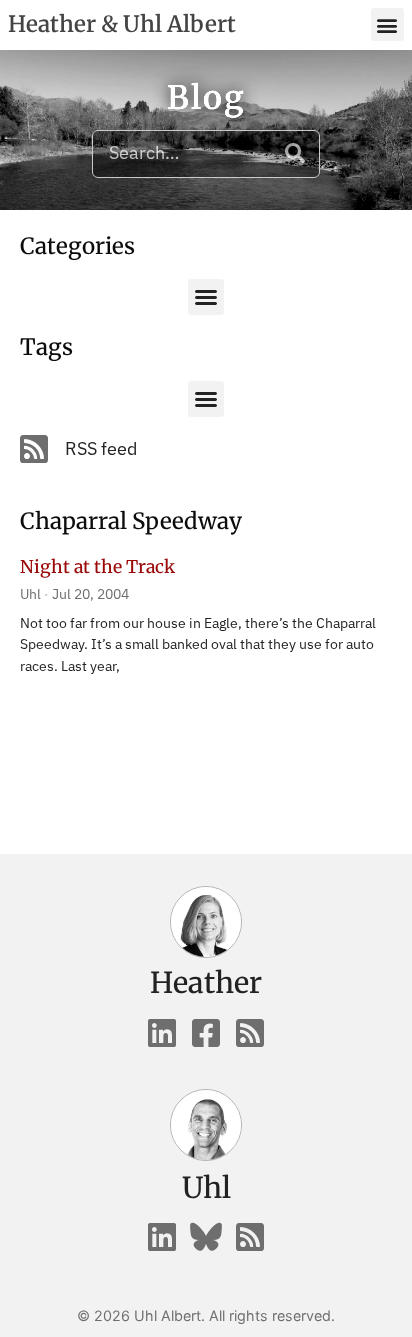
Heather (206, 983)
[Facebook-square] (206, 1033)
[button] (387, 24)
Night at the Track (97, 567)
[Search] (295, 154)
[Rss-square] (250, 1033)
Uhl (206, 1188)
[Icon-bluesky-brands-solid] (206, 1237)
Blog (206, 98)
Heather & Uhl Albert (122, 24)
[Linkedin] (162, 1033)
